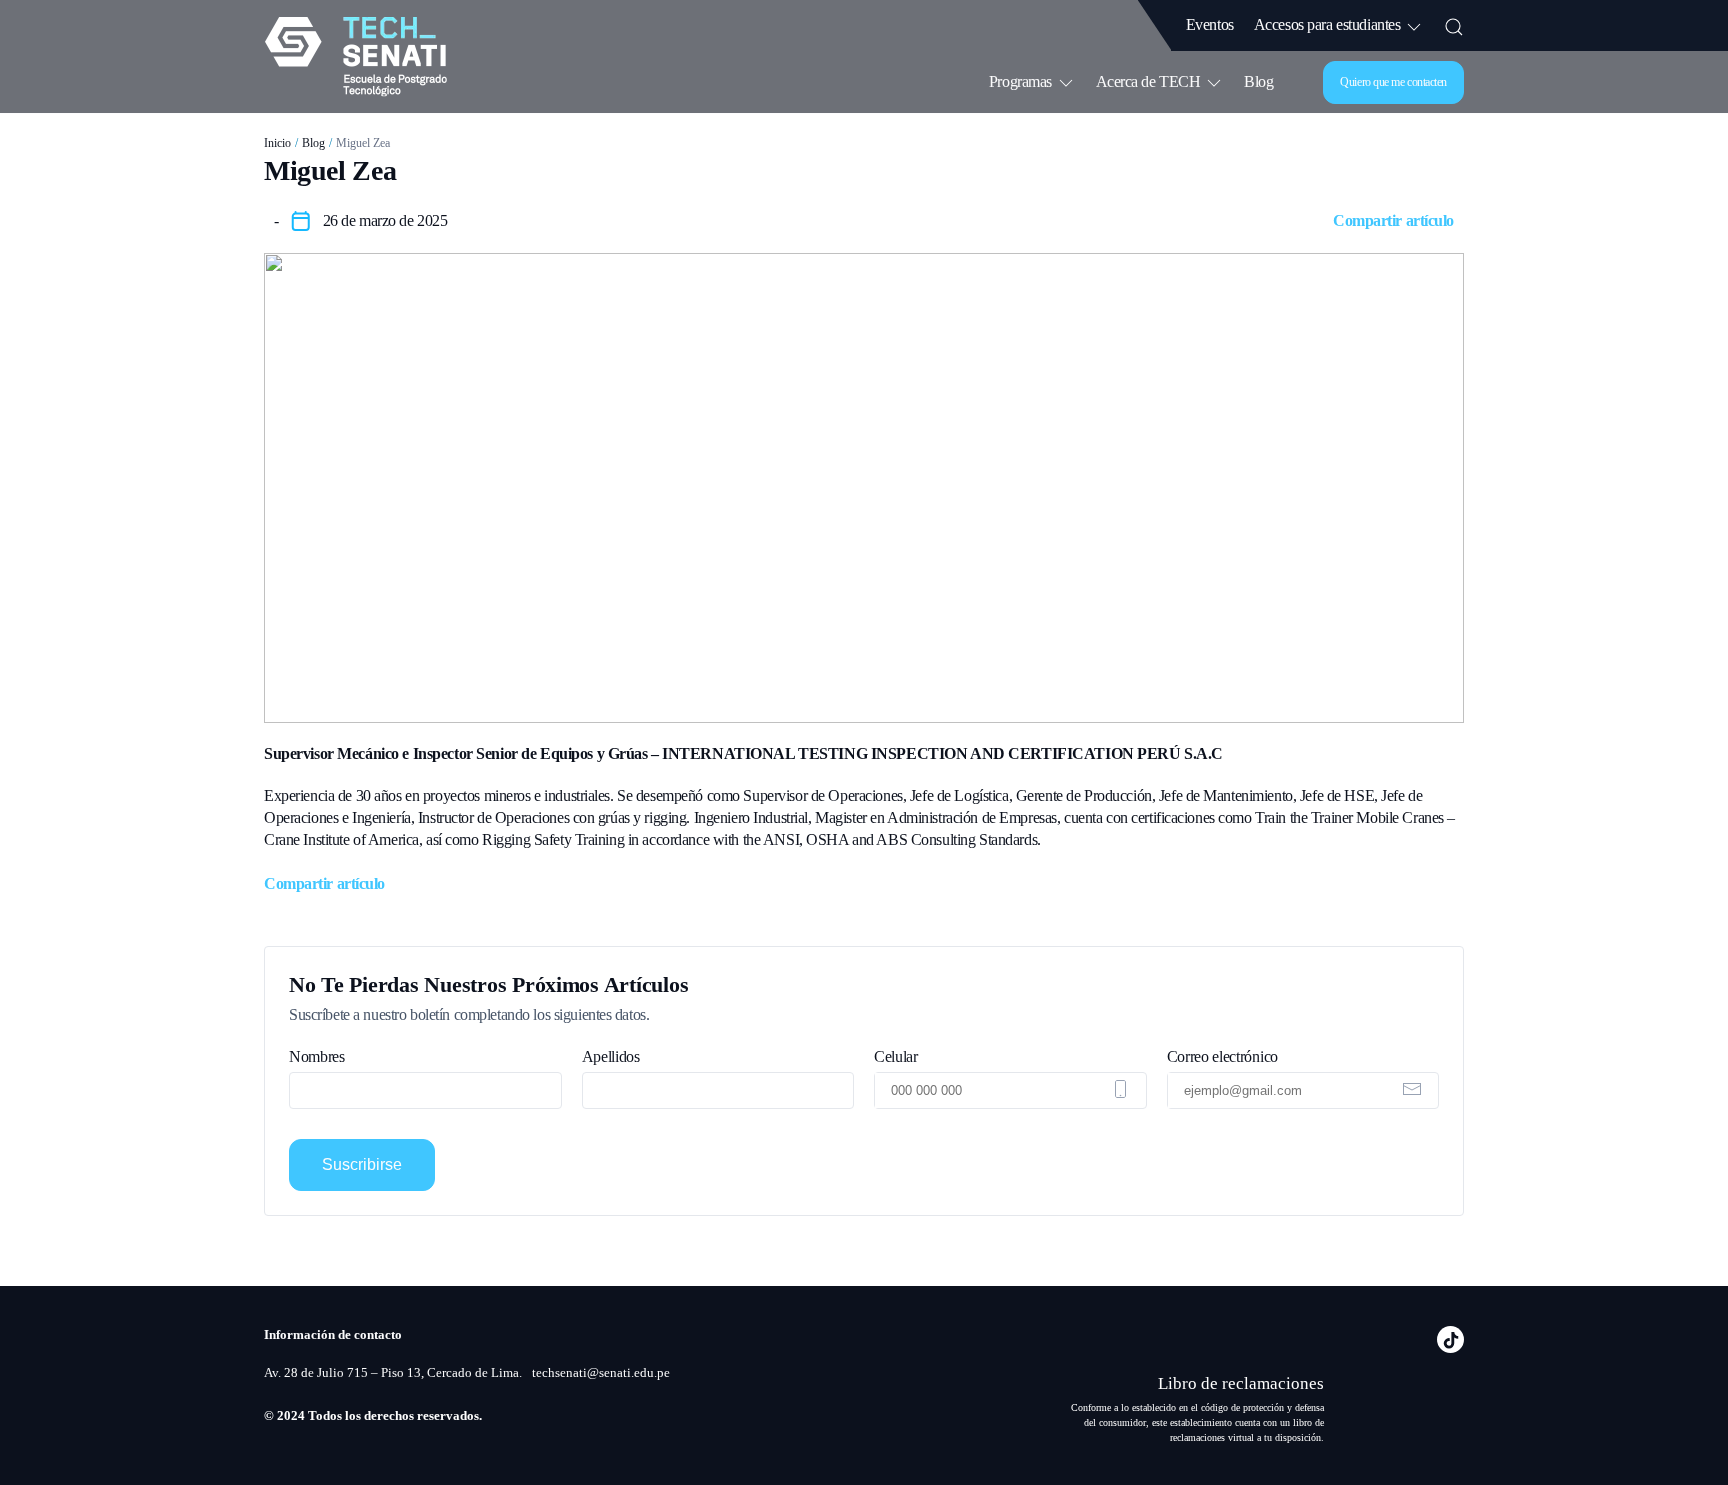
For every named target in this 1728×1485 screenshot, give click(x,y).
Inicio (277, 143)
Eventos (1210, 24)
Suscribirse (362, 1164)
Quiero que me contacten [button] (1393, 82)
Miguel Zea (363, 143)
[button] (1454, 24)
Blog (1258, 81)
